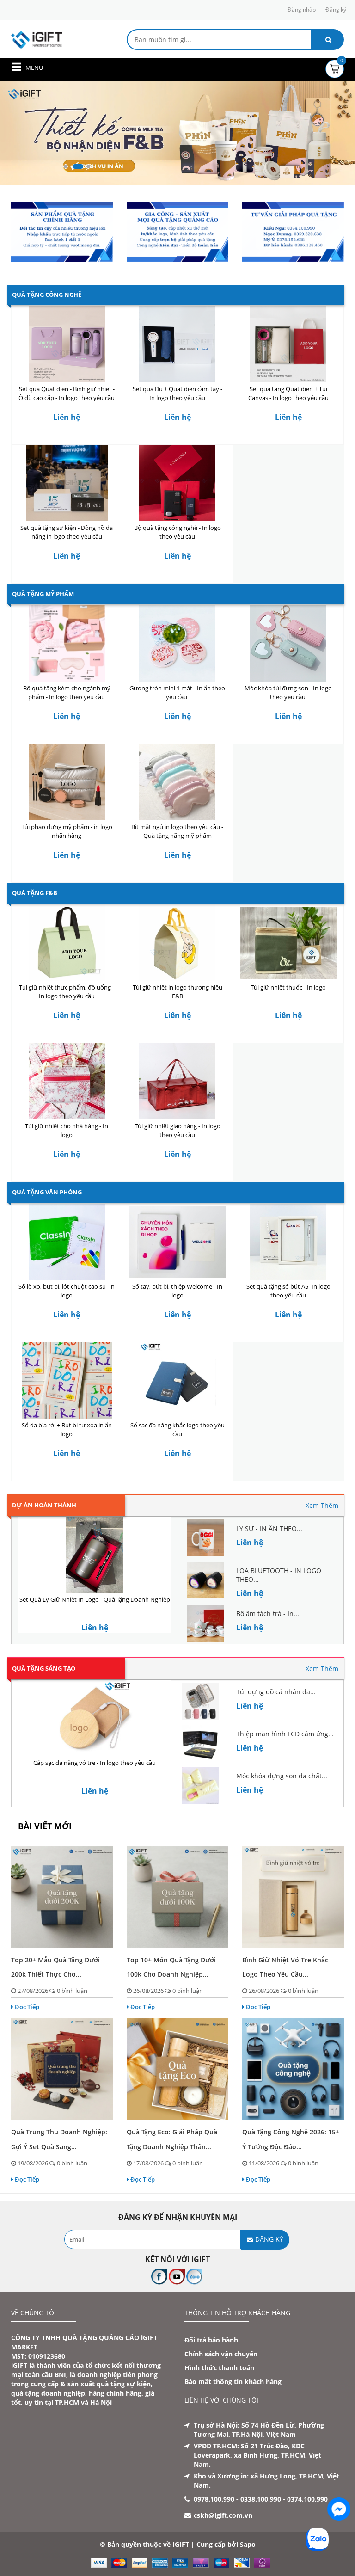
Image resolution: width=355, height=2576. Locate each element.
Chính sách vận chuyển (221, 2354)
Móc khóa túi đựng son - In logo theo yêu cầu (288, 692)
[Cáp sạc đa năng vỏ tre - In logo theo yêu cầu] (95, 1718)
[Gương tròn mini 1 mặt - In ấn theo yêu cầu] (178, 643)
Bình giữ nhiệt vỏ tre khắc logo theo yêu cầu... (285, 1967)
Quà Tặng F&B (35, 893)
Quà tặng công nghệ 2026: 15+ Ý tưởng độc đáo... (291, 2139)
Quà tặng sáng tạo (44, 1668)
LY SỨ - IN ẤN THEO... (269, 1528)
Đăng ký (336, 9)
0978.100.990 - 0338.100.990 (237, 2499)
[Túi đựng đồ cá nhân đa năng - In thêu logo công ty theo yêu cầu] (200, 1700)
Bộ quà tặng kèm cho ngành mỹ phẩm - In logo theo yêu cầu (67, 692)
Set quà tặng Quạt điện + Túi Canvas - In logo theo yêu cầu (288, 393)
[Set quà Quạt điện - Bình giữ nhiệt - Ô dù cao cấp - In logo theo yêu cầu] (67, 344)
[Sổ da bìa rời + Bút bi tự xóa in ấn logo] (67, 1380)
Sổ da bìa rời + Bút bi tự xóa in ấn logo (67, 1429)
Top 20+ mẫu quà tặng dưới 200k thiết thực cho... (55, 1967)
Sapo (248, 2544)
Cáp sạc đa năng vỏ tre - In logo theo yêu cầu (95, 1763)
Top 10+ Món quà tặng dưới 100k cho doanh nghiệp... (171, 1967)
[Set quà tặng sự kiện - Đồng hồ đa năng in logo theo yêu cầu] (67, 483)
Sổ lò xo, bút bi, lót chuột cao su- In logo (67, 1291)
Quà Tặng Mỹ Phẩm (43, 594)
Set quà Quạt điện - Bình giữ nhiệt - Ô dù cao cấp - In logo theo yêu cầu (67, 393)
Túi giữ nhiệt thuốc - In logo (288, 987)
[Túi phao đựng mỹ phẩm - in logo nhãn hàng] (67, 782)
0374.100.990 (307, 2499)
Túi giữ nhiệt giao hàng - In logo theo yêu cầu (177, 1130)
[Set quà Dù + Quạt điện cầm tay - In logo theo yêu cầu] (178, 344)
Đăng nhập (302, 9)
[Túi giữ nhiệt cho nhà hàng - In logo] (67, 1081)
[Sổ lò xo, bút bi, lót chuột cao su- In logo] (67, 1242)
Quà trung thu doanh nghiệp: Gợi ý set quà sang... (59, 2139)
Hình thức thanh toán (219, 2368)
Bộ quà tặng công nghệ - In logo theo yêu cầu (177, 532)
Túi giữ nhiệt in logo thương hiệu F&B (177, 992)
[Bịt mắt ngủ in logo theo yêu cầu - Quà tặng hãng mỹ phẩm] (178, 782)
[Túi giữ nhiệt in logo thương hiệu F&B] (178, 943)
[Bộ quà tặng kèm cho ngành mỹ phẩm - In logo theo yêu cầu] (67, 643)
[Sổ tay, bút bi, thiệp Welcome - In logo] (178, 1242)
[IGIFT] (37, 39)
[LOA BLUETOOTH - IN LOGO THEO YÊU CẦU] (205, 1579)
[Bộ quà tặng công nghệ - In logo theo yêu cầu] (178, 483)
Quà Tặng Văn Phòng (47, 1192)
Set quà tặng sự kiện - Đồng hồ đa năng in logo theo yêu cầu (67, 532)
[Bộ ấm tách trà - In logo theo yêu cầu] (205, 1622)
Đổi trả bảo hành (211, 2340)
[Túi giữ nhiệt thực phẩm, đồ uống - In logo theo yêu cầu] (67, 943)
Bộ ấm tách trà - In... (268, 1614)
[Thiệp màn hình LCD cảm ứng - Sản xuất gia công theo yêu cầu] (200, 1743)
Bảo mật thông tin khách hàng (233, 2382)
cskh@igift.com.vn (223, 2515)
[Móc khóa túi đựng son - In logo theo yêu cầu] (288, 643)
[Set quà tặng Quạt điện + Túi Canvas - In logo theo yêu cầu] (288, 344)
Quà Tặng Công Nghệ (47, 295)
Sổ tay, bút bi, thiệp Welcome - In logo (177, 1291)
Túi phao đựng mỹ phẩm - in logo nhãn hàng (67, 831)
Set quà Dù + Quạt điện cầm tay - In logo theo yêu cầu (177, 393)
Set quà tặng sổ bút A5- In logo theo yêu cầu (288, 1291)
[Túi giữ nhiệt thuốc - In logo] (288, 943)
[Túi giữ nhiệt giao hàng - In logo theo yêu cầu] (178, 1081)
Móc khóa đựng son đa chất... (282, 1776)
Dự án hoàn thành (44, 1505)
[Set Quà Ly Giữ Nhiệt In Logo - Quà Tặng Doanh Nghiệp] (95, 1555)
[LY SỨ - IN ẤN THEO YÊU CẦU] (205, 1537)
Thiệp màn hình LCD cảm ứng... (285, 1734)
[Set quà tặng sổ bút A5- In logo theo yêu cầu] (288, 1242)
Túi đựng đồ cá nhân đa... (276, 1692)
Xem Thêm (322, 1505)
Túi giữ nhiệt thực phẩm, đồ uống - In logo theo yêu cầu (67, 992)
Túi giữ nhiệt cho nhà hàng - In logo (67, 1130)
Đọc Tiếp (27, 2007)
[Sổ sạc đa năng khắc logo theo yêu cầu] (178, 1380)
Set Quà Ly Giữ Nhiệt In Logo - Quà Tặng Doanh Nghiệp (95, 1599)
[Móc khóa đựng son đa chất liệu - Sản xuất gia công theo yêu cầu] (200, 1785)
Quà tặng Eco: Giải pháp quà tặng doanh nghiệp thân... (172, 2139)
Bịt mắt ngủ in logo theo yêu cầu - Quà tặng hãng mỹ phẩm (177, 831)
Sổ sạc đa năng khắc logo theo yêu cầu (177, 1429)
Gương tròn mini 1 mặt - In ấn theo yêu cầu (177, 692)
